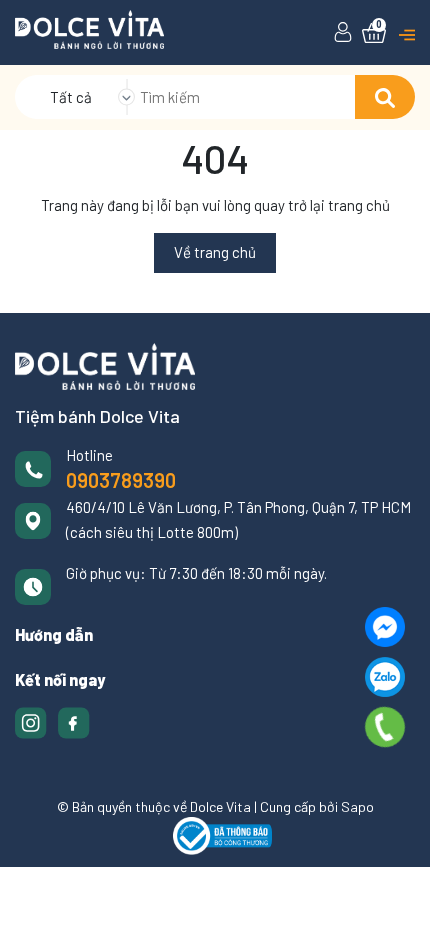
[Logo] (89, 28)
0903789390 (121, 480)
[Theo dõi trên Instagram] (32, 721)
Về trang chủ (215, 252)
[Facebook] (385, 627)
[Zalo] (385, 677)
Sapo (357, 806)
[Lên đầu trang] (395, 897)
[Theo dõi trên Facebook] (74, 721)
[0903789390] (384, 727)
